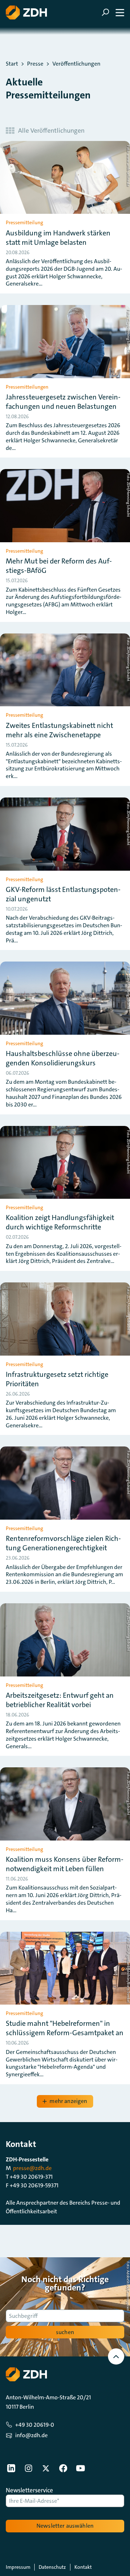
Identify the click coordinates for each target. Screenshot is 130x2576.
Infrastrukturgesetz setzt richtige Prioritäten (57, 1379)
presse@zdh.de (32, 2168)
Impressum (18, 2567)
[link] (11, 2468)
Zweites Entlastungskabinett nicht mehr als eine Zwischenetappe (59, 730)
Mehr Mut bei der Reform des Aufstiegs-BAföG (59, 566)
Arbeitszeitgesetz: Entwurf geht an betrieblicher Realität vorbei (60, 1700)
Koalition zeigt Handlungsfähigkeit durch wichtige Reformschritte (60, 1222)
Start (12, 64)
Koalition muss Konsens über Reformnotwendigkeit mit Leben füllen (65, 1864)
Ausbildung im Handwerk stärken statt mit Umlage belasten (58, 238)
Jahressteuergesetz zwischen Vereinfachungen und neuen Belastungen (63, 402)
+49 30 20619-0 (35, 2425)
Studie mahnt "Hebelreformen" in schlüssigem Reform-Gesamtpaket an (65, 2028)
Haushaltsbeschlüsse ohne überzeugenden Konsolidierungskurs (63, 1058)
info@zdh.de (31, 2435)
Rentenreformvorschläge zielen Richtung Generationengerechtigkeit (63, 1543)
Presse (35, 64)
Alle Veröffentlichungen (51, 131)
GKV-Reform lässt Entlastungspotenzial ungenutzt (63, 894)
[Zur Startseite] (26, 12)
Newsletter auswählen (65, 2526)
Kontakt (83, 2567)
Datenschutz (52, 2567)
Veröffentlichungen (76, 64)
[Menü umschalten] (113, 12)
